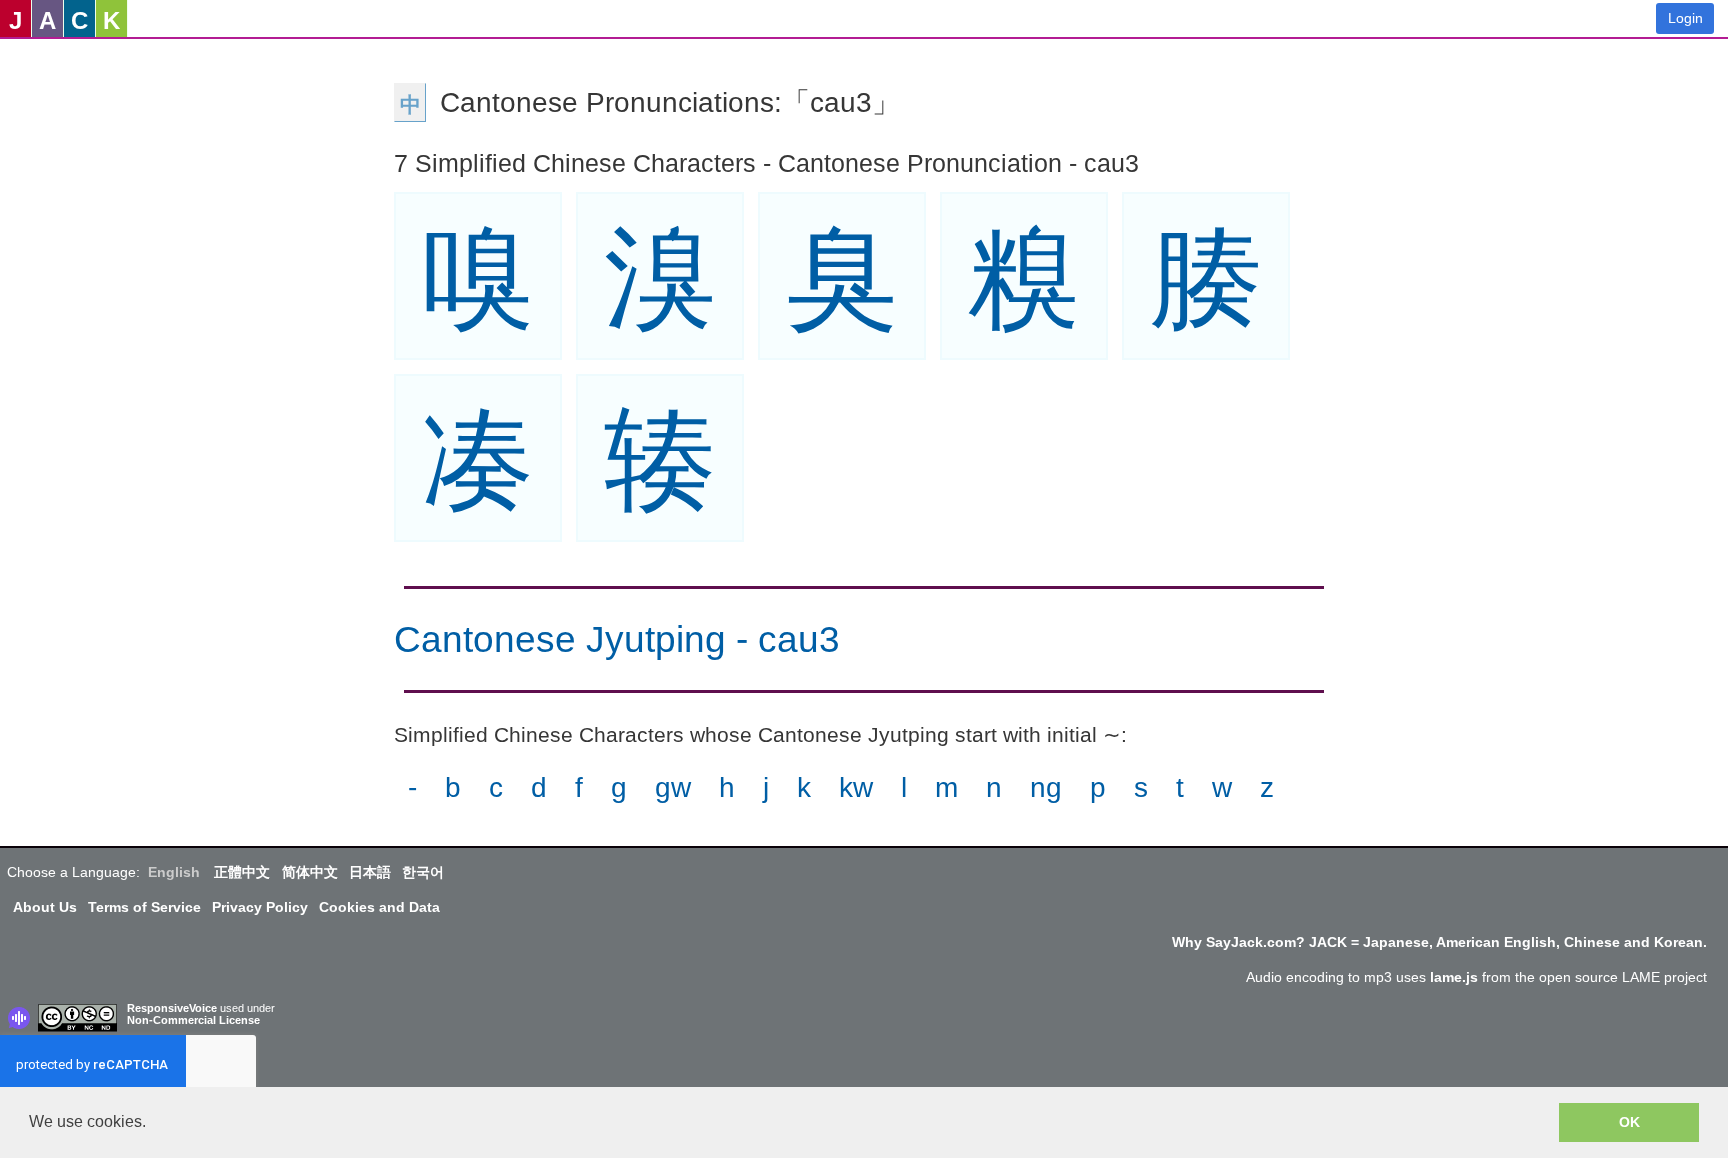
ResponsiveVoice (172, 1008)
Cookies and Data (379, 907)
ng (1046, 787)
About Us (45, 907)
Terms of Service (144, 907)
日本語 (370, 872)
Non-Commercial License (193, 1020)
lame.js (1454, 977)
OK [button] (1629, 1122)
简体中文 (310, 872)
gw (673, 787)
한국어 (423, 872)
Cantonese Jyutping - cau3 (617, 639)
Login (1685, 18)
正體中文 (242, 872)
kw (856, 787)
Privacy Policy (260, 907)
